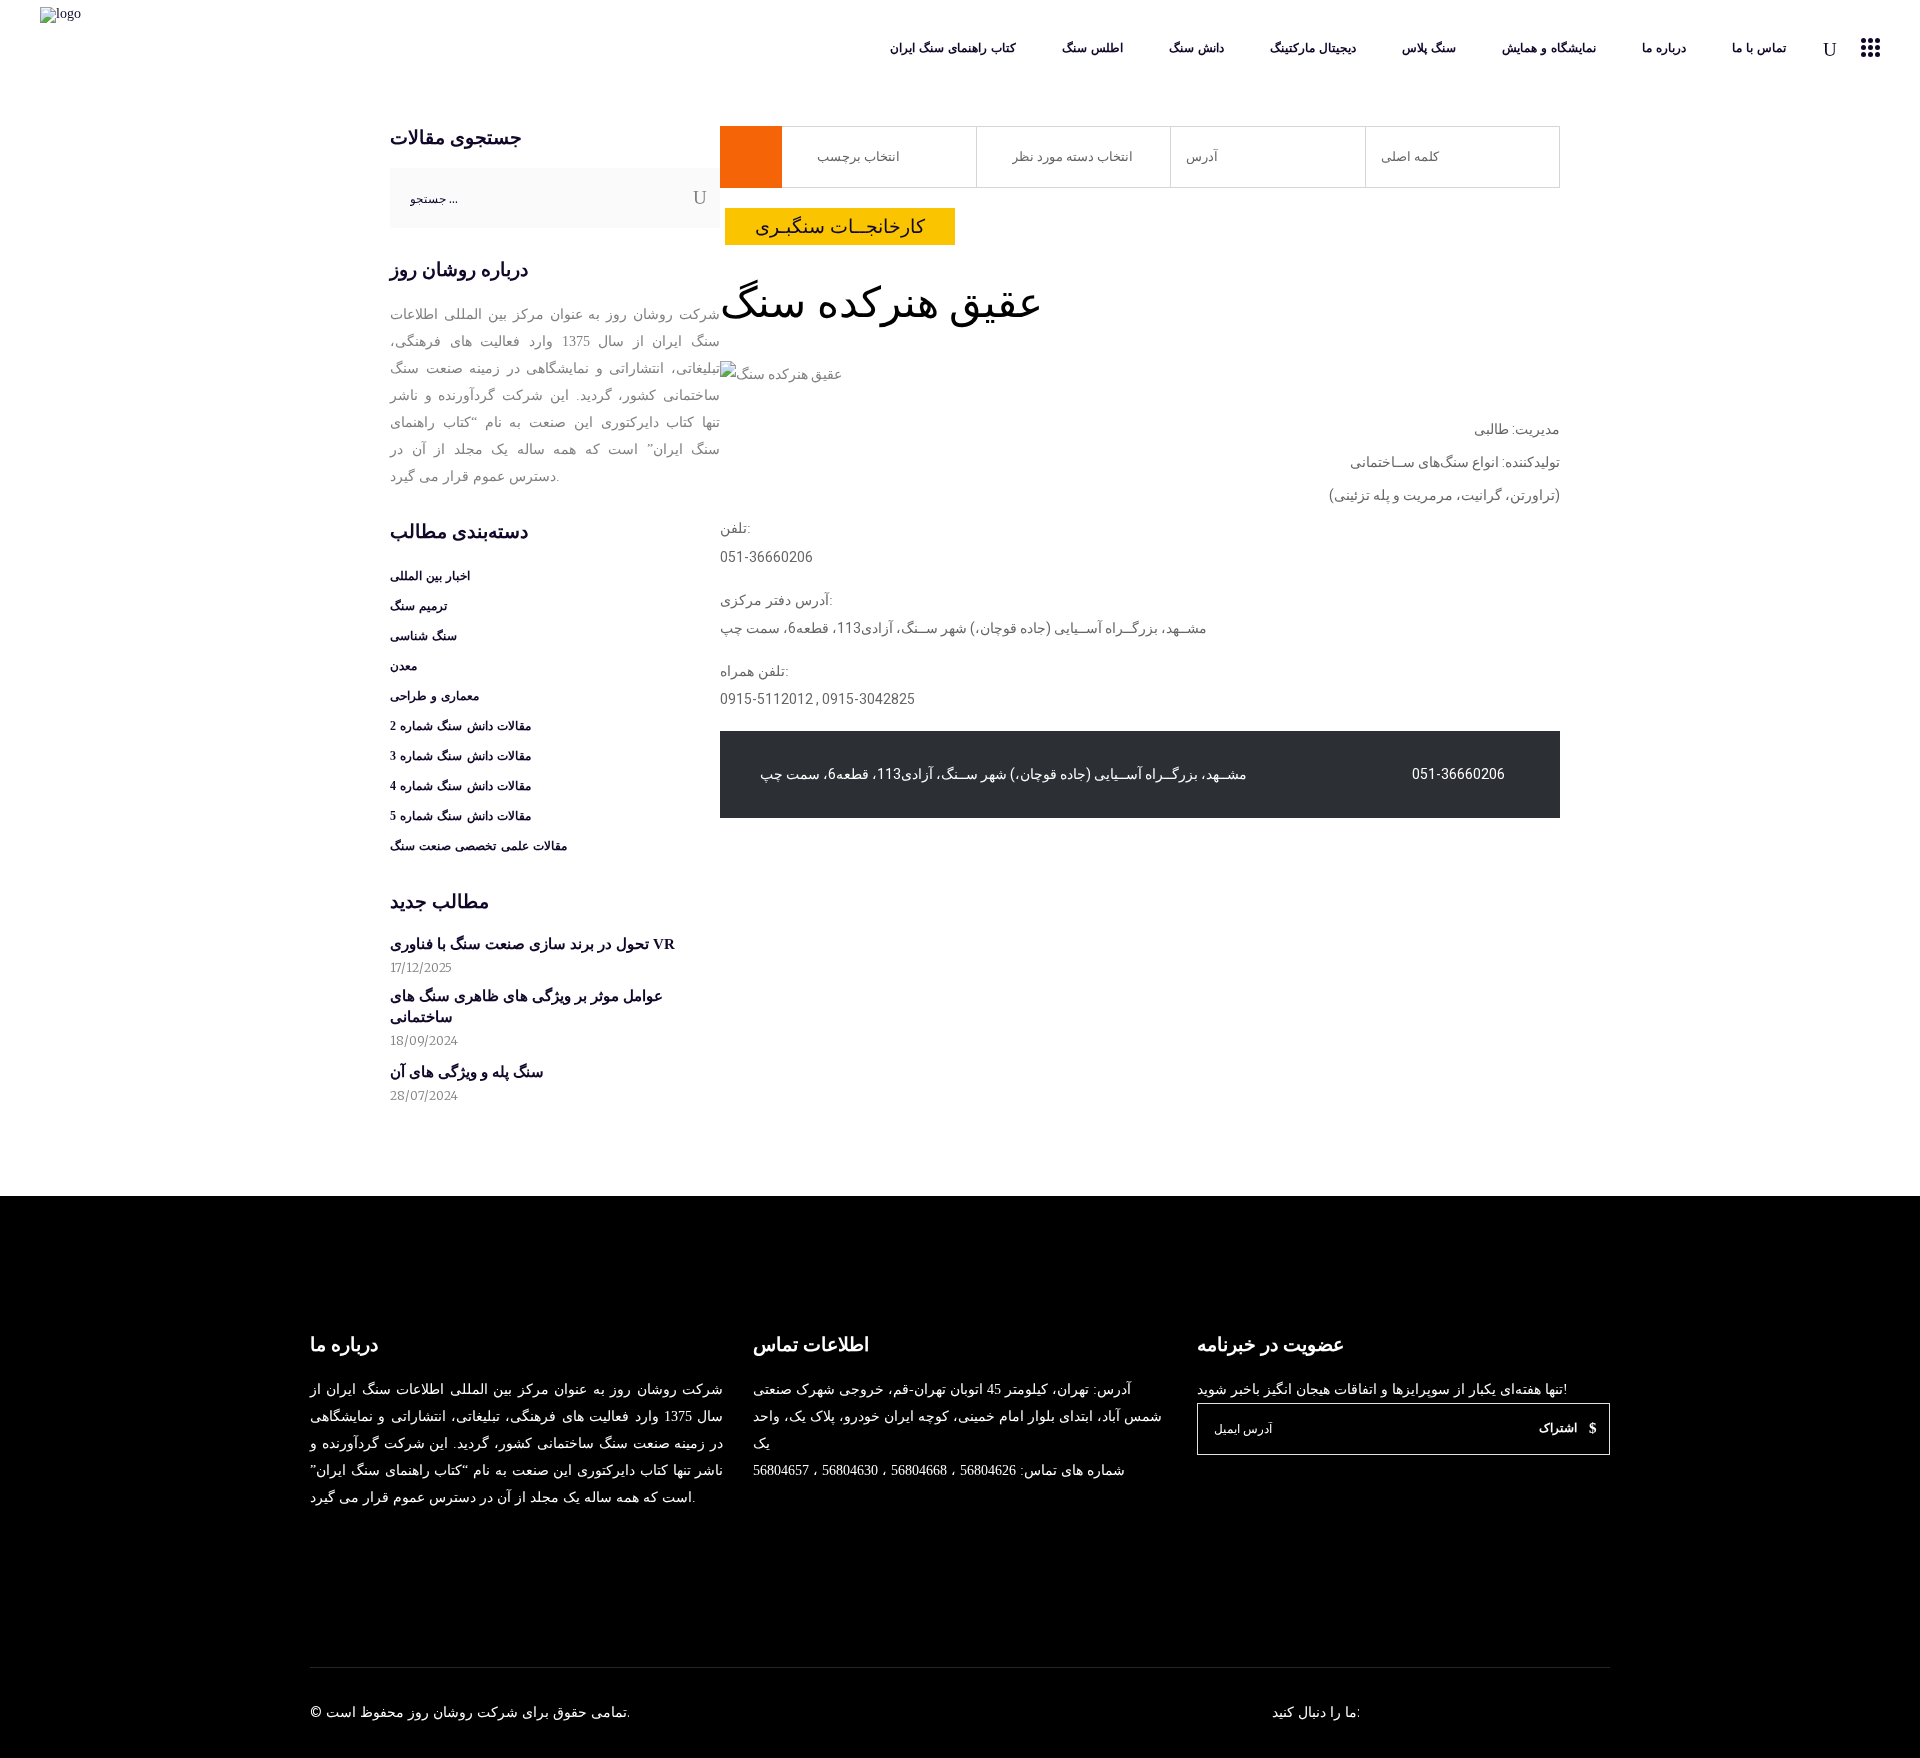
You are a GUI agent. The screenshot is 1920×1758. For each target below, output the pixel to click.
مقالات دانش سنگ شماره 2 (460, 726)
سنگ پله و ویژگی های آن (467, 1072)
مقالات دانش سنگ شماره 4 (460, 786)
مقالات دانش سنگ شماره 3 (460, 756)
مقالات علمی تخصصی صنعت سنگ (478, 846)
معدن (403, 666)
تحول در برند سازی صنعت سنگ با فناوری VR (532, 944)
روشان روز (438, 1712)
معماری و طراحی (434, 696)
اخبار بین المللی (430, 576)
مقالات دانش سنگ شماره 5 (460, 816)
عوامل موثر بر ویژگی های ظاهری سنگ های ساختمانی (526, 1006)
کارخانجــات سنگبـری (840, 226)
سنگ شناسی (423, 636)
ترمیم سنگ (418, 606)
